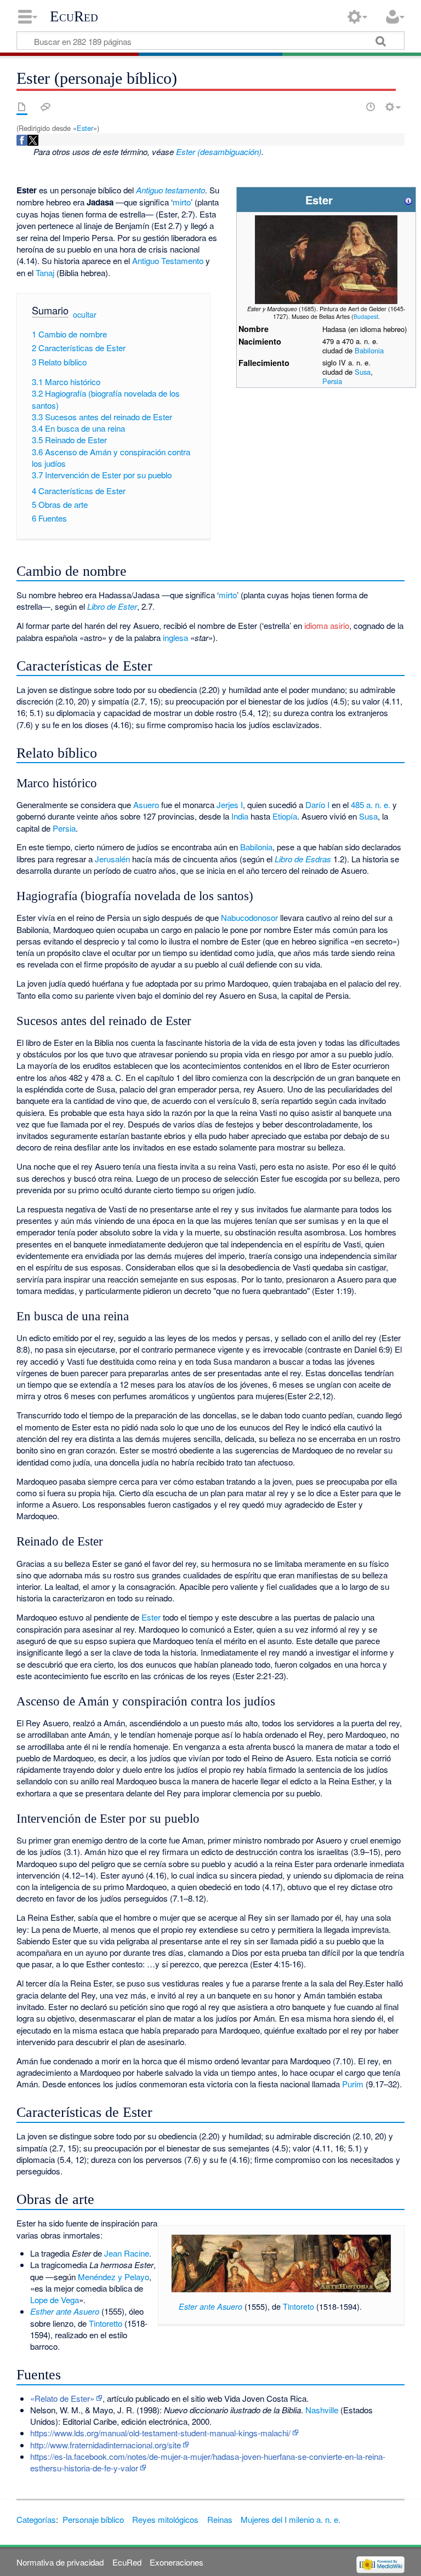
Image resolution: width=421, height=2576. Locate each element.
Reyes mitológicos (165, 2519)
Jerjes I (230, 805)
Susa (363, 372)
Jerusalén (112, 859)
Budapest (366, 316)
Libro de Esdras (303, 859)
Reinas (220, 2519)
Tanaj (45, 273)
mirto (182, 202)
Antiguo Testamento (168, 261)
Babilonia (369, 350)
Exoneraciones (177, 2562)
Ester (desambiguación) (219, 151)
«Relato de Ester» (62, 2398)
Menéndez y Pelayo (113, 2277)
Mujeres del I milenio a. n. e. (291, 2519)
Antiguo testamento (170, 190)
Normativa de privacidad (60, 2562)
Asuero (146, 805)
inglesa (175, 637)
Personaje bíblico (93, 2519)
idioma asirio (327, 625)
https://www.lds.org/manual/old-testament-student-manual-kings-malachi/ (160, 2433)
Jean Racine (127, 2253)
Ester (85, 128)
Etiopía (285, 816)
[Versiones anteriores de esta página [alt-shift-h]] (371, 107)
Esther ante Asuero (65, 2311)
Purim (353, 2084)
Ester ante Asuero (210, 2306)
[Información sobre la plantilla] (408, 200)
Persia (332, 381)
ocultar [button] (85, 314)
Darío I (317, 805)
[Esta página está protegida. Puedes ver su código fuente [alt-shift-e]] (351, 107)
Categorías (36, 2519)
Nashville (322, 2410)
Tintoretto (106, 2323)
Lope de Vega (55, 2300)
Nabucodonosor (249, 917)
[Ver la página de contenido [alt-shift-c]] (22, 107)
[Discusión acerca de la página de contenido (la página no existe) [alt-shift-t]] (45, 107)
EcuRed (74, 16)
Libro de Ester (112, 606)
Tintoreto (298, 2306)
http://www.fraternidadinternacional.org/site (106, 2445)
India (240, 816)
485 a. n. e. (371, 805)
